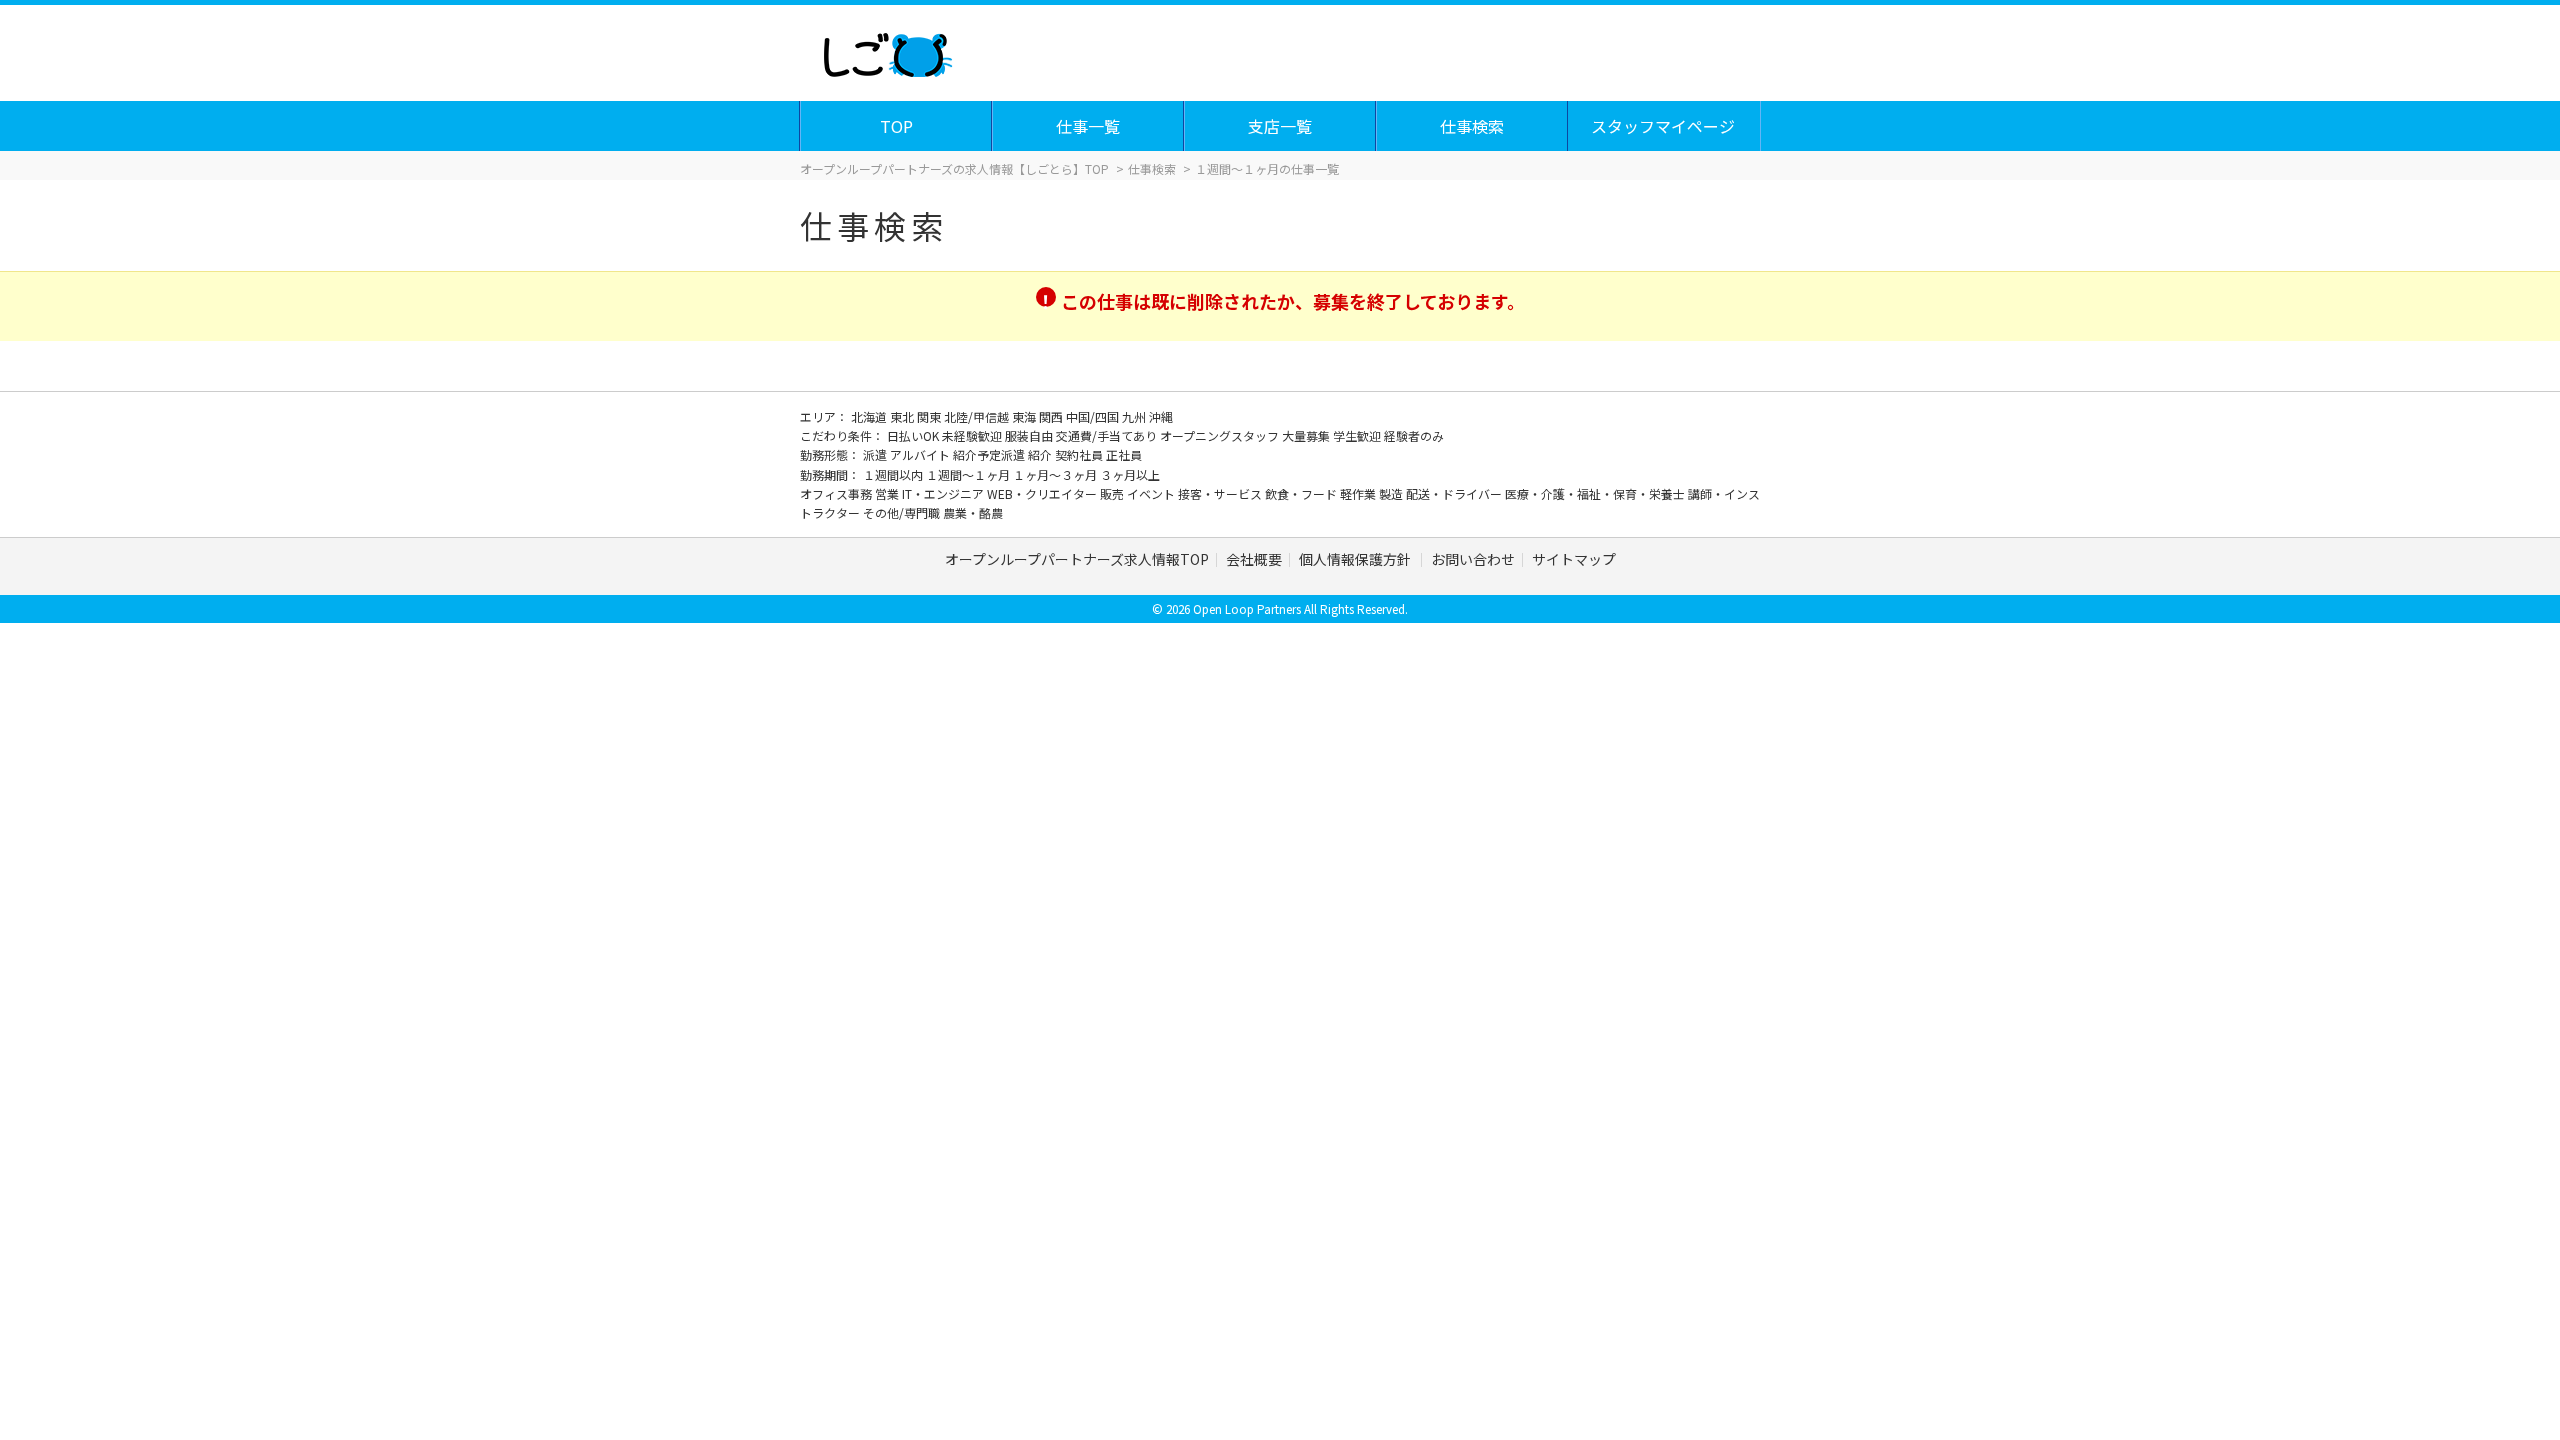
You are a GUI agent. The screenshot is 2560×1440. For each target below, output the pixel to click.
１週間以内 (894, 474)
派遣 (876, 454)
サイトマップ (1574, 559)
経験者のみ (1414, 435)
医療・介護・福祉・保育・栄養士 (1596, 493)
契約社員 (1080, 454)
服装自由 (1030, 435)
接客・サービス (1221, 493)
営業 (888, 493)
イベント (1152, 493)
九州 (1135, 416)
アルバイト (921, 454)
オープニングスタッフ (1221, 435)
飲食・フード (1302, 493)
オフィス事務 (837, 493)
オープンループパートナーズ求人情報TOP (1077, 559)
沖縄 (1161, 416)
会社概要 (1254, 559)
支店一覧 (1280, 126)
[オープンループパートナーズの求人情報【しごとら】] (887, 50)
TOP (896, 126)
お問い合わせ (1473, 559)
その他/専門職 (903, 512)
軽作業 (1359, 493)
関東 (930, 416)
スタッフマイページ (1663, 126)
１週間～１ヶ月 (969, 474)
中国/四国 (1094, 416)
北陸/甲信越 (978, 416)
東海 (1025, 416)
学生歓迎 (1358, 435)
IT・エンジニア (944, 493)
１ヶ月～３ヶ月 (1056, 474)
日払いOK (914, 435)
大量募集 (1307, 435)
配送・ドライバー (1455, 493)
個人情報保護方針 (1356, 559)
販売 (1113, 493)
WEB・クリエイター (1043, 493)
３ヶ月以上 (1130, 474)
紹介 (1041, 454)
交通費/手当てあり (1108, 435)
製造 (1392, 493)
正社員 (1124, 454)
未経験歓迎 (973, 435)
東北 (903, 416)
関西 (1052, 416)
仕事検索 (1472, 126)
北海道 (870, 416)
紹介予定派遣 (990, 454)
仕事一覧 (1088, 126)
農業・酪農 (973, 512)
